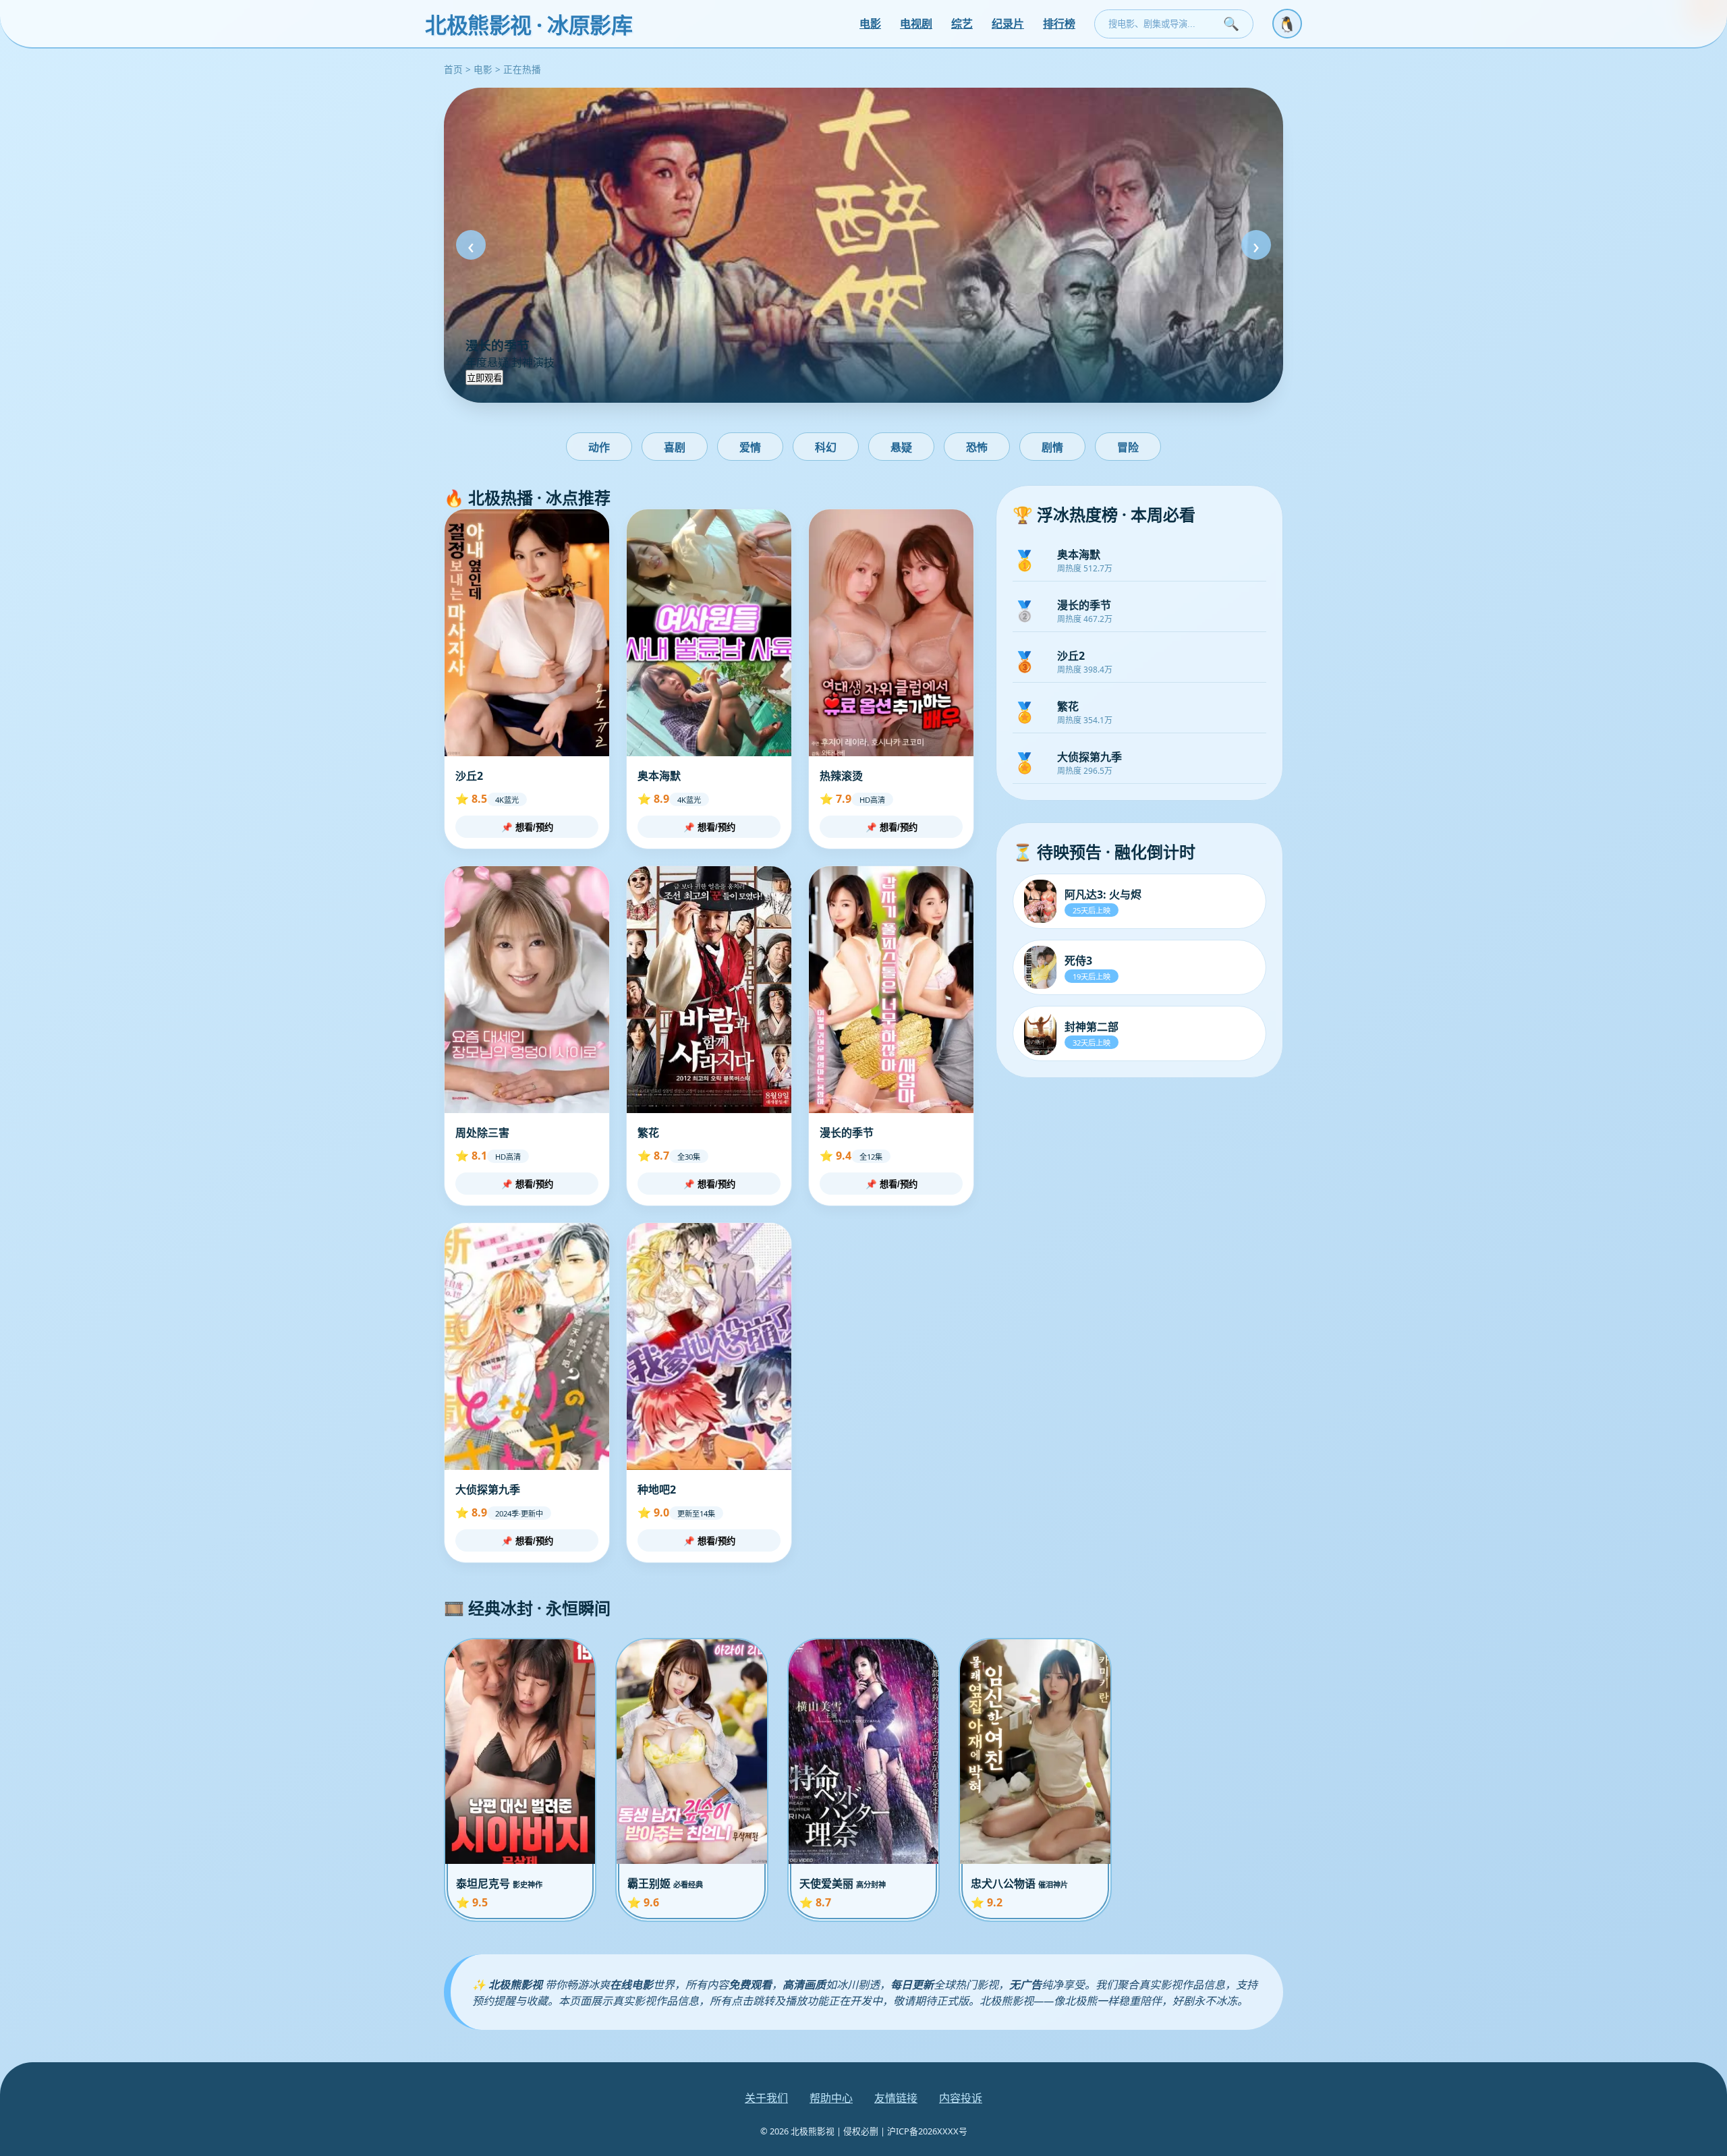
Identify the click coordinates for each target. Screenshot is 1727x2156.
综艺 (962, 24)
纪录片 (1008, 24)
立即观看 (484, 378)
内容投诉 (961, 2098)
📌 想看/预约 (527, 827)
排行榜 (1059, 24)
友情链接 (896, 2098)
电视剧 (916, 24)
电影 (870, 24)
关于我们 (766, 2098)
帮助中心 (831, 2098)
